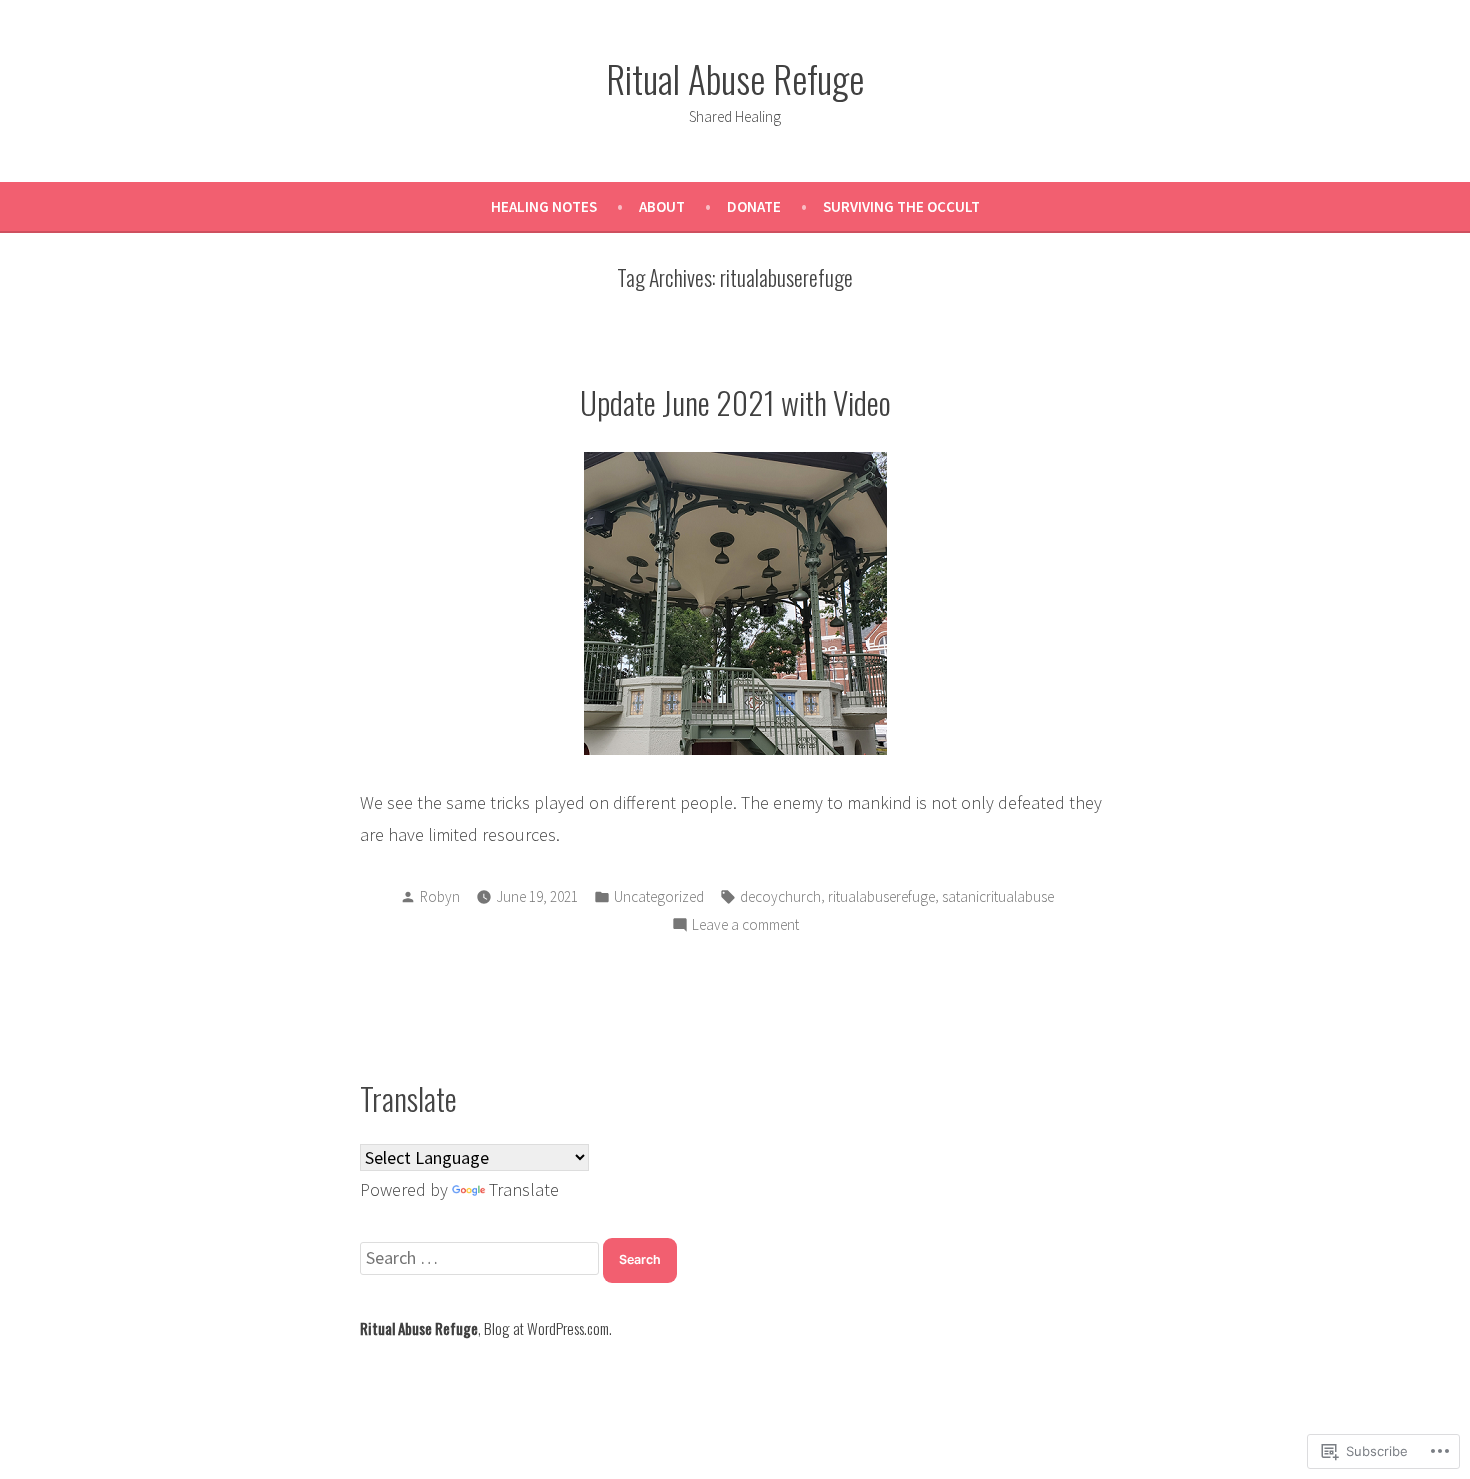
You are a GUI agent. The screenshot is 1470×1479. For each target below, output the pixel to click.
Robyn (440, 896)
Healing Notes (544, 206)
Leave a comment (745, 926)
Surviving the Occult (901, 206)
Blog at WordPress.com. (548, 1328)
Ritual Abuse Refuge (735, 78)
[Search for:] (481, 1257)
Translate (524, 1189)
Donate (754, 206)
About (662, 206)
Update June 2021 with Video (735, 402)
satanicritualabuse (998, 896)
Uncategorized (659, 896)
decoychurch (780, 896)
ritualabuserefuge (881, 896)
